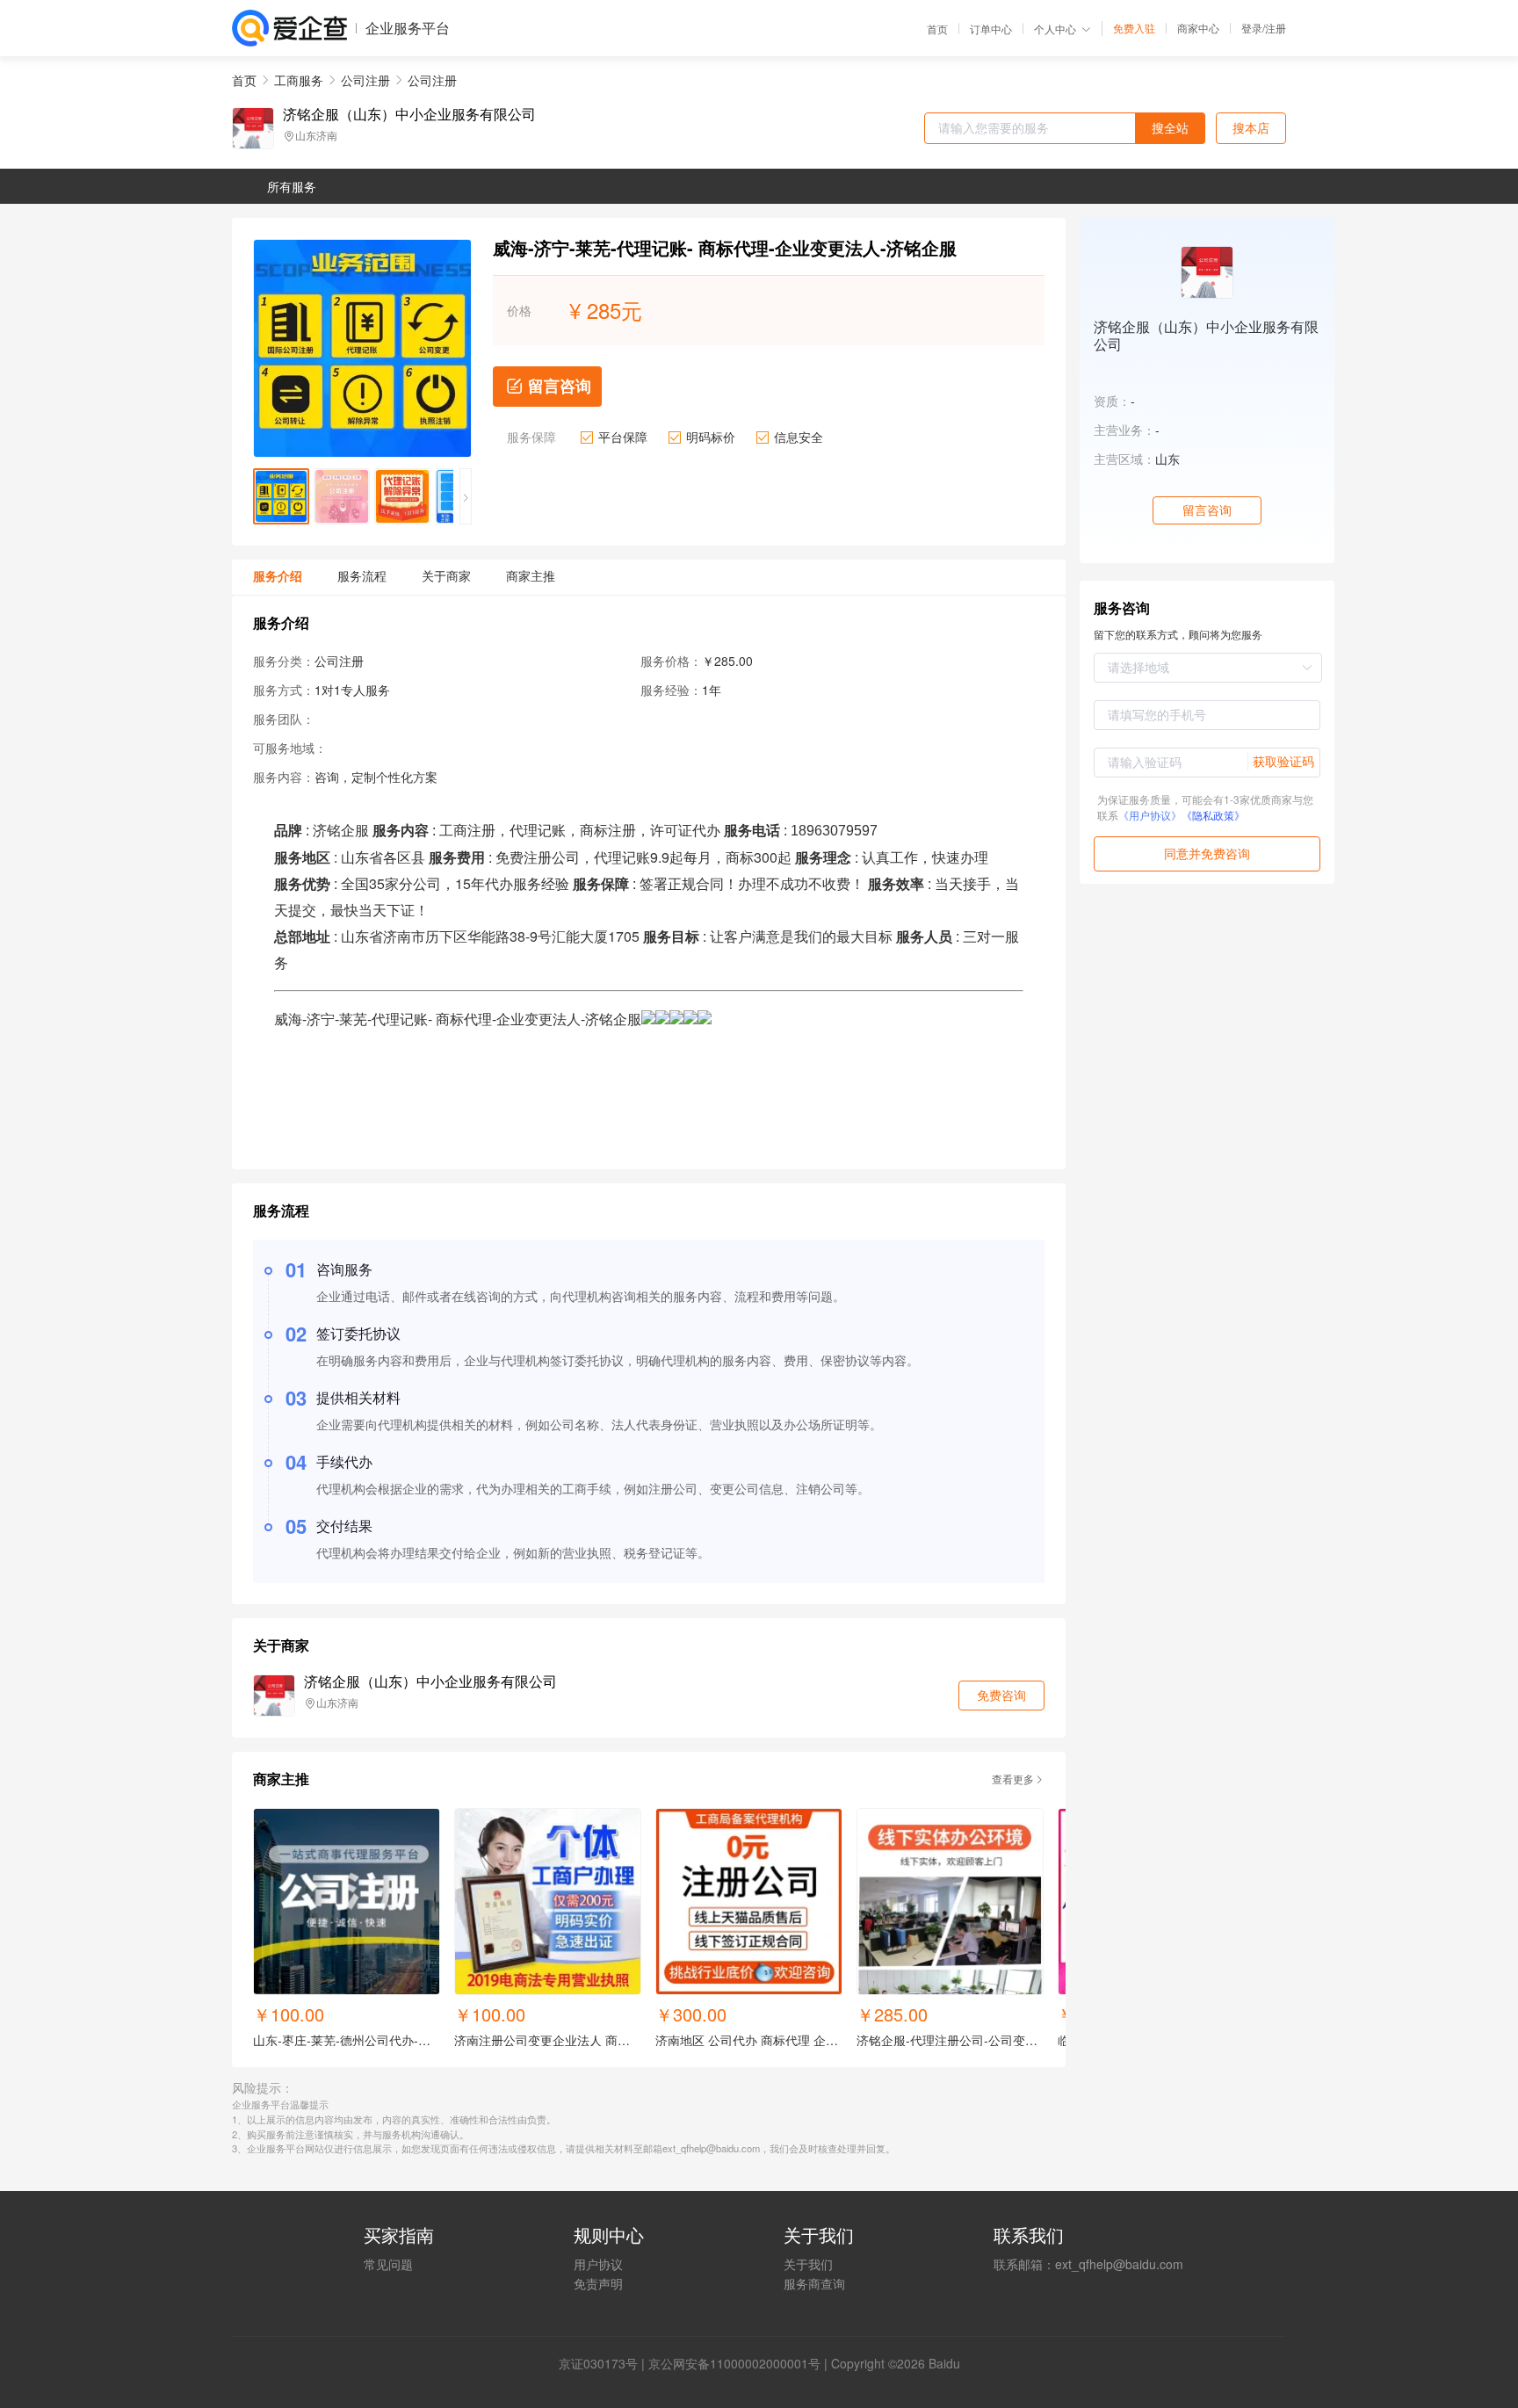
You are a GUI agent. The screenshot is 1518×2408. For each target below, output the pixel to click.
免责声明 (598, 2283)
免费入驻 (1134, 28)
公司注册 (365, 80)
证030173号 (604, 2363)
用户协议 (598, 2264)
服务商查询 (814, 2283)
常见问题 (388, 2264)
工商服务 (299, 80)
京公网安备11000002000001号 (734, 2363)
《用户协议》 (1150, 815)
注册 (1276, 28)
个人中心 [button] (1055, 29)
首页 (937, 29)
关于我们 (808, 2264)
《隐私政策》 (1213, 815)
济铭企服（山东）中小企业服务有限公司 (409, 114)
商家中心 (1198, 28)
